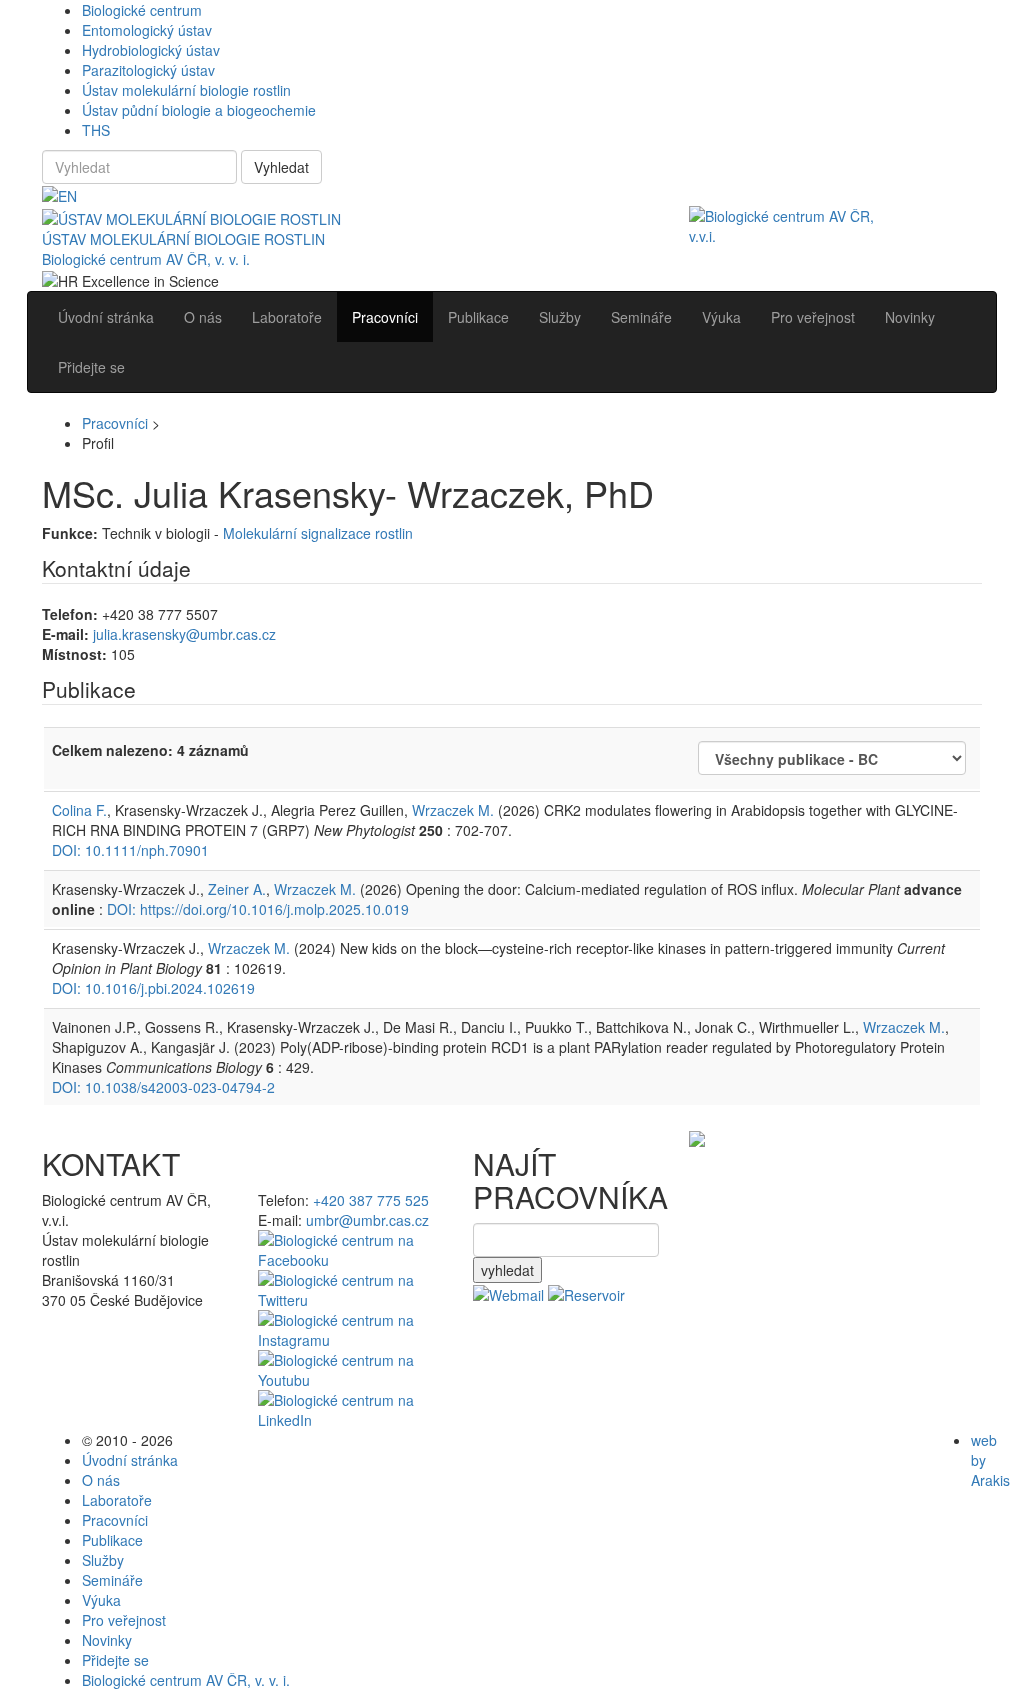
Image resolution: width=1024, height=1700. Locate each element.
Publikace (112, 1540)
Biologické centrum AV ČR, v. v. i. (146, 259)
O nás (101, 1480)
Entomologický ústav (147, 30)
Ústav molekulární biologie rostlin (186, 90)
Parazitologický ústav (148, 70)
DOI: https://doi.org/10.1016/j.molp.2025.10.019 (258, 909)
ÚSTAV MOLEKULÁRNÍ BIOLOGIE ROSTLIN (183, 239)
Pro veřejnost (124, 1620)
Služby (103, 1560)
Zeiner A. (237, 889)
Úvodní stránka (130, 1460)
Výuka (101, 1600)
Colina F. (79, 810)
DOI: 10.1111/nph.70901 (130, 850)
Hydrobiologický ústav (151, 50)
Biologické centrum (142, 10)
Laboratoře (117, 1500)
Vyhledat (281, 167)
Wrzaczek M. (453, 810)
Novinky (107, 1640)
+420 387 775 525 (371, 1200)
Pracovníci (115, 423)
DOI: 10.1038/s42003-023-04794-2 (163, 1087)
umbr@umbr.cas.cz (367, 1220)
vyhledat (507, 1270)
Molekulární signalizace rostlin (318, 533)
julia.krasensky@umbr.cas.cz (184, 634)
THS (96, 130)
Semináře (112, 1580)
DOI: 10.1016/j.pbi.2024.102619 (153, 988)
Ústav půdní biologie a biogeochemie (199, 110)
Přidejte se (115, 1660)
